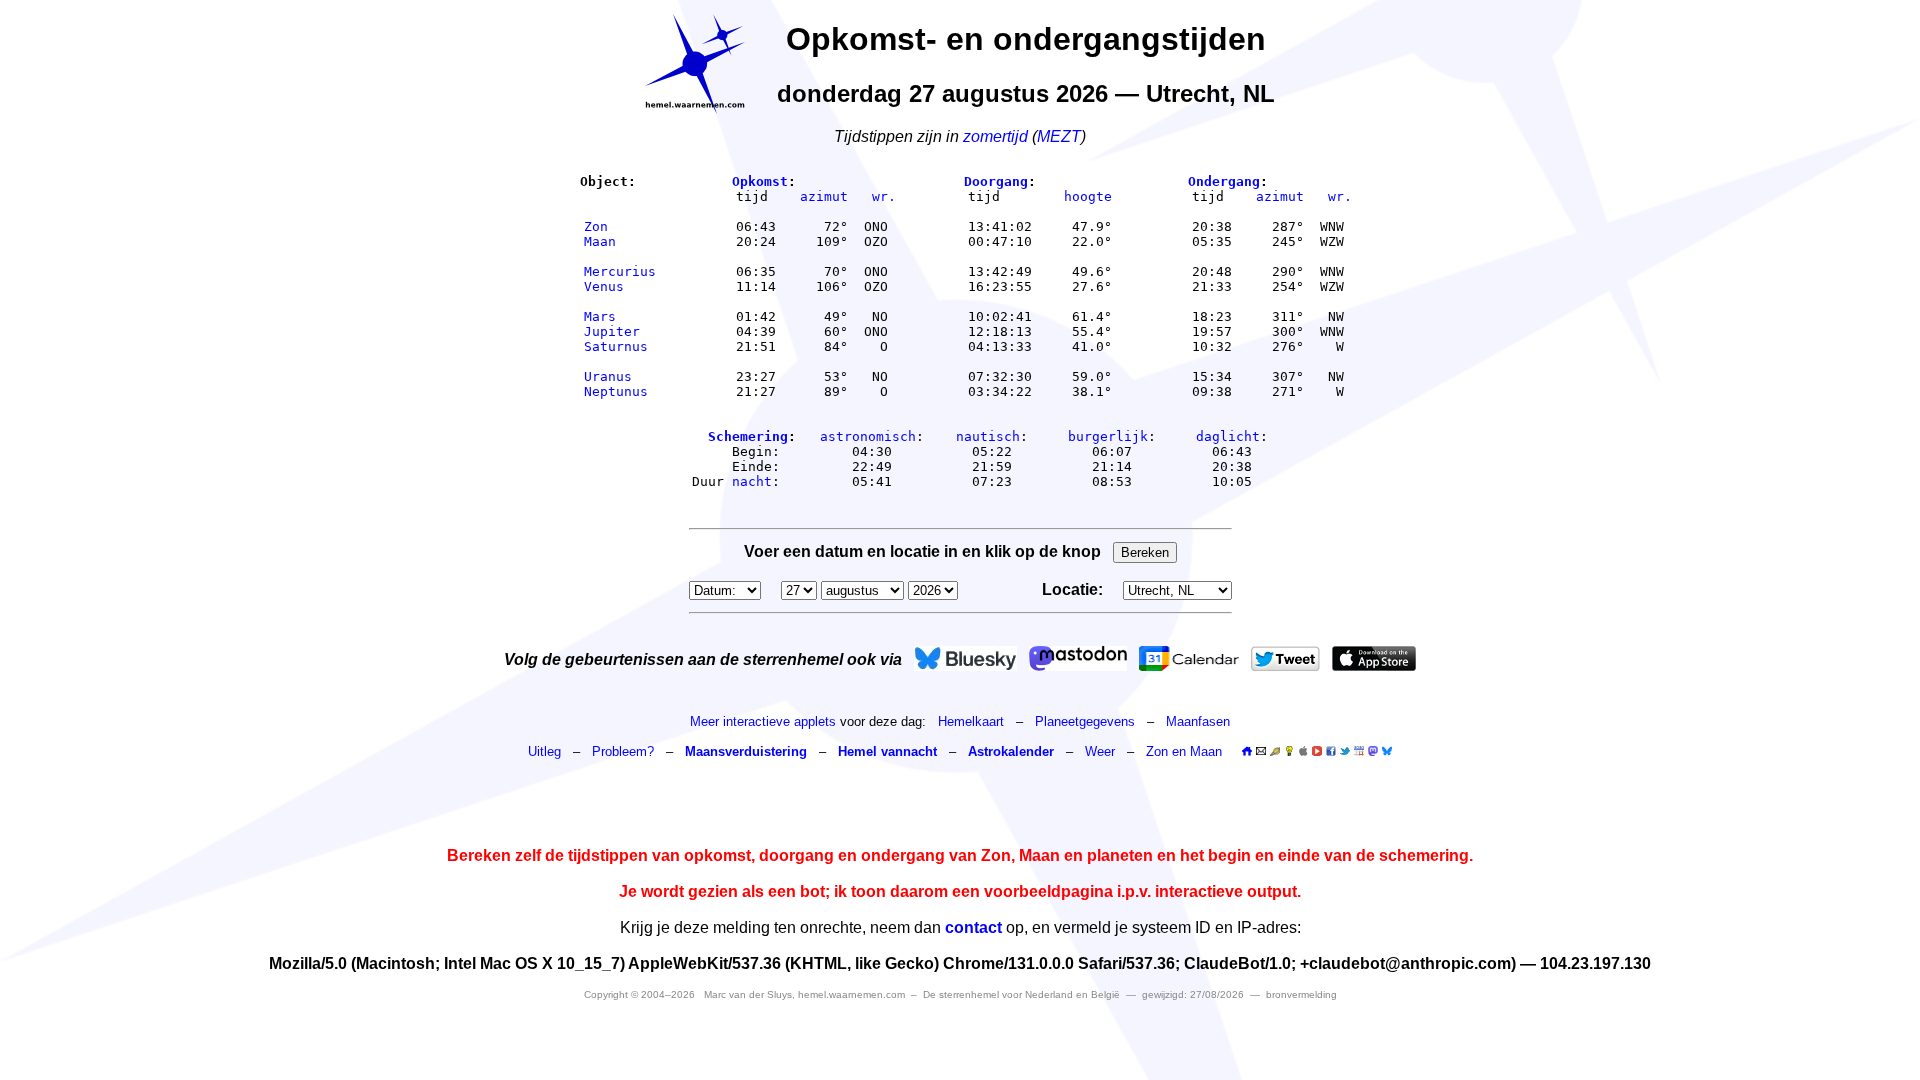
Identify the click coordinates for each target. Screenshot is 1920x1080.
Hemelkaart (971, 721)
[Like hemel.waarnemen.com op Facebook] (1331, 751)
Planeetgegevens (1085, 721)
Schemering (748, 436)
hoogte (1088, 196)
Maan (620, 241)
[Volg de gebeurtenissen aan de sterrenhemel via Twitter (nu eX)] (1285, 658)
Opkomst (760, 181)
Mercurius (620, 271)
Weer (1100, 751)
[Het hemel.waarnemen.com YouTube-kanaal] (1317, 751)
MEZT (1059, 136)
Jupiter (620, 331)
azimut (824, 196)
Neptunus (620, 391)
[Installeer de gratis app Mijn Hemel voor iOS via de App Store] (1374, 658)
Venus (620, 286)
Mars (620, 316)
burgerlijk (1108, 436)
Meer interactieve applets (763, 721)
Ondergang (1224, 181)
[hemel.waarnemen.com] (695, 64)
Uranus (620, 376)
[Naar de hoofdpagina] (1247, 751)
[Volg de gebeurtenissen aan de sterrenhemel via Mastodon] (1078, 658)
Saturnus (620, 346)
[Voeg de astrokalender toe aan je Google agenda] (1359, 751)
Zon (620, 226)
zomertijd (995, 136)
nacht (752, 481)
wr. (884, 196)
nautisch (988, 436)
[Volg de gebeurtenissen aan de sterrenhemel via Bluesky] (965, 658)
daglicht (1228, 436)
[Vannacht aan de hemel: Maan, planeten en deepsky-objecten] (1275, 751)
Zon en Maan (1184, 751)
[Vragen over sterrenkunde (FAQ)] (1289, 751)
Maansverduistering (746, 751)
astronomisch (868, 436)
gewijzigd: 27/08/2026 (1193, 994)
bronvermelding (1301, 994)
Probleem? (623, 751)
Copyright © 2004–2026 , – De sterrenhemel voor (852, 994)
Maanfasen (1198, 721)
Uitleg (544, 751)
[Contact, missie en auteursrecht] (1261, 751)
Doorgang (996, 181)
